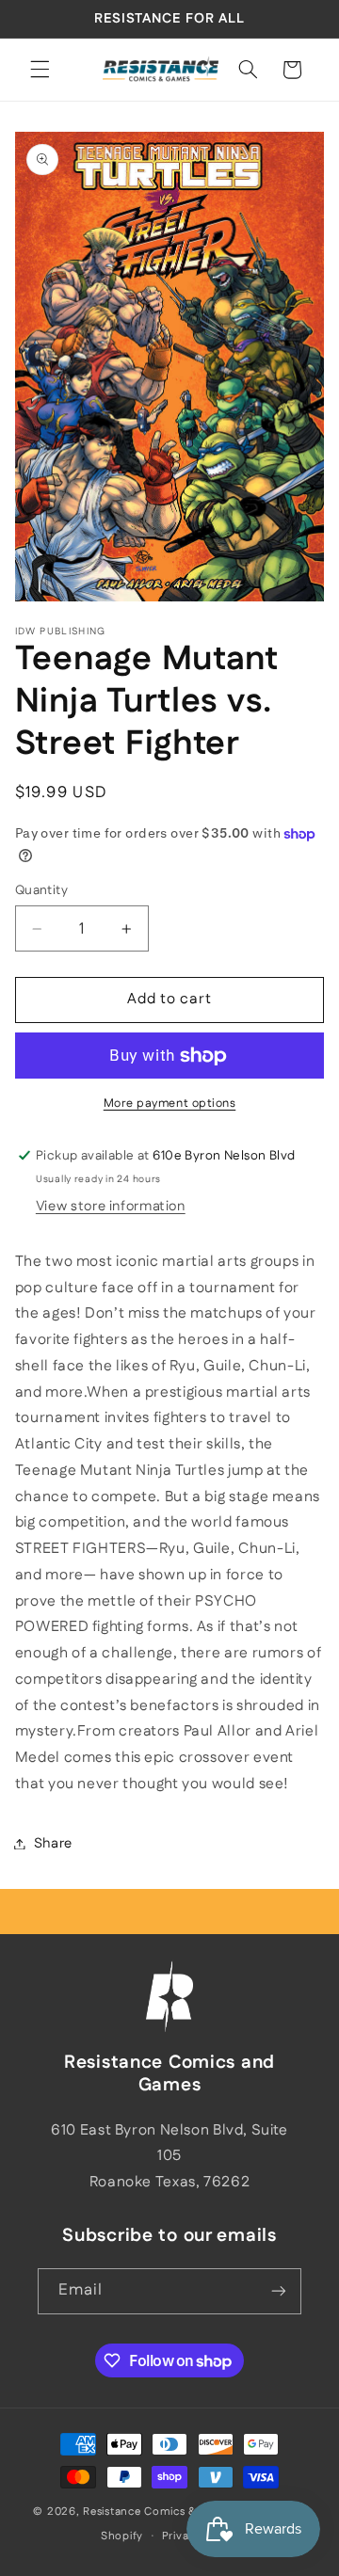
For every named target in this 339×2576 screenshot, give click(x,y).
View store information (111, 1206)
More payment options (170, 1103)
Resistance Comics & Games (160, 2512)
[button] (40, 70)
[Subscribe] (279, 2291)
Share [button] (53, 1843)
